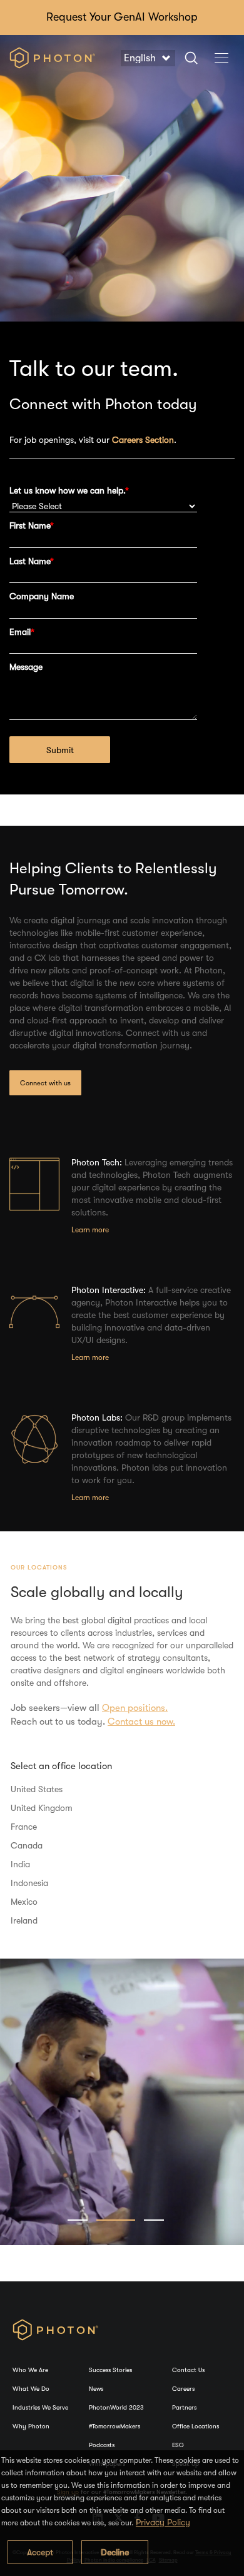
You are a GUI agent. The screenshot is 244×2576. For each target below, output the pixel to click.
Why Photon (31, 2426)
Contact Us (188, 2370)
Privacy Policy (163, 2522)
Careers (183, 2389)
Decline (115, 2552)
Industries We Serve (40, 2407)
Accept (40, 2552)
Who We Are (30, 2370)
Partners (184, 2407)
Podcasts (102, 2445)
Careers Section (143, 440)
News (96, 2389)
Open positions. (135, 1708)
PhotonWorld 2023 (116, 2407)
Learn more (90, 1230)
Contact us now (140, 1722)
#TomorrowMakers (114, 2426)
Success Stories (110, 2370)
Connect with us (45, 1083)
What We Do (31, 2389)
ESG (178, 2445)
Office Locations (196, 2426)
